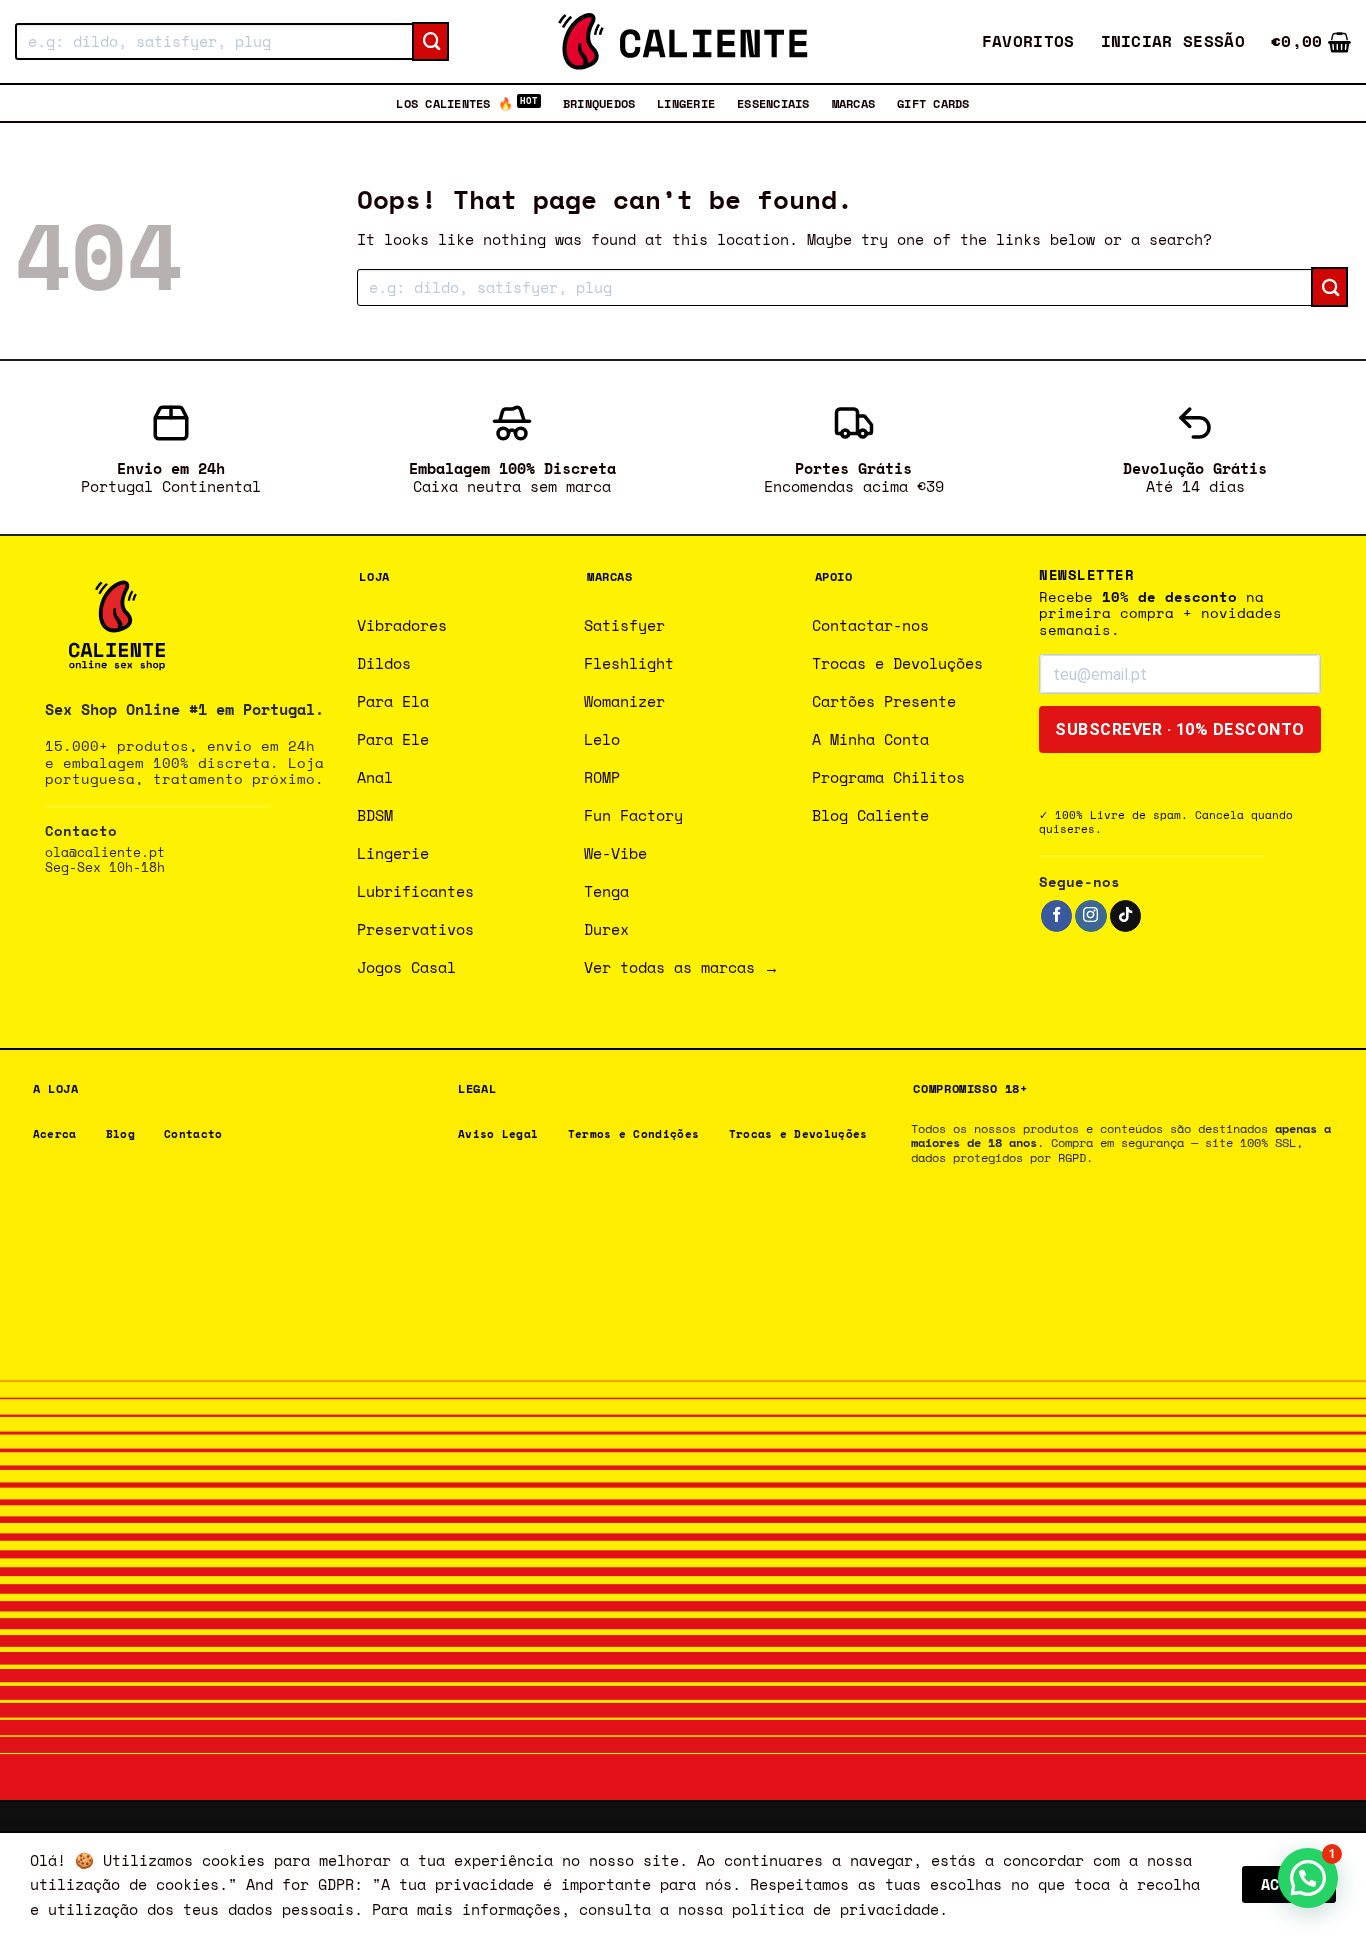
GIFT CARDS (933, 103)
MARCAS (853, 103)
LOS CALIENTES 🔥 (454, 103)
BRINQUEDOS (599, 103)
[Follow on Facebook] (1056, 916)
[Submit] (430, 42)
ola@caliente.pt (105, 852)
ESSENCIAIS (773, 103)
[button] (1173, 41)
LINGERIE (686, 103)
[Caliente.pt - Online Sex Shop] (683, 41)
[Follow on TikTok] (1125, 916)
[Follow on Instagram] (1090, 916)
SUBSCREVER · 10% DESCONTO (1180, 729)
